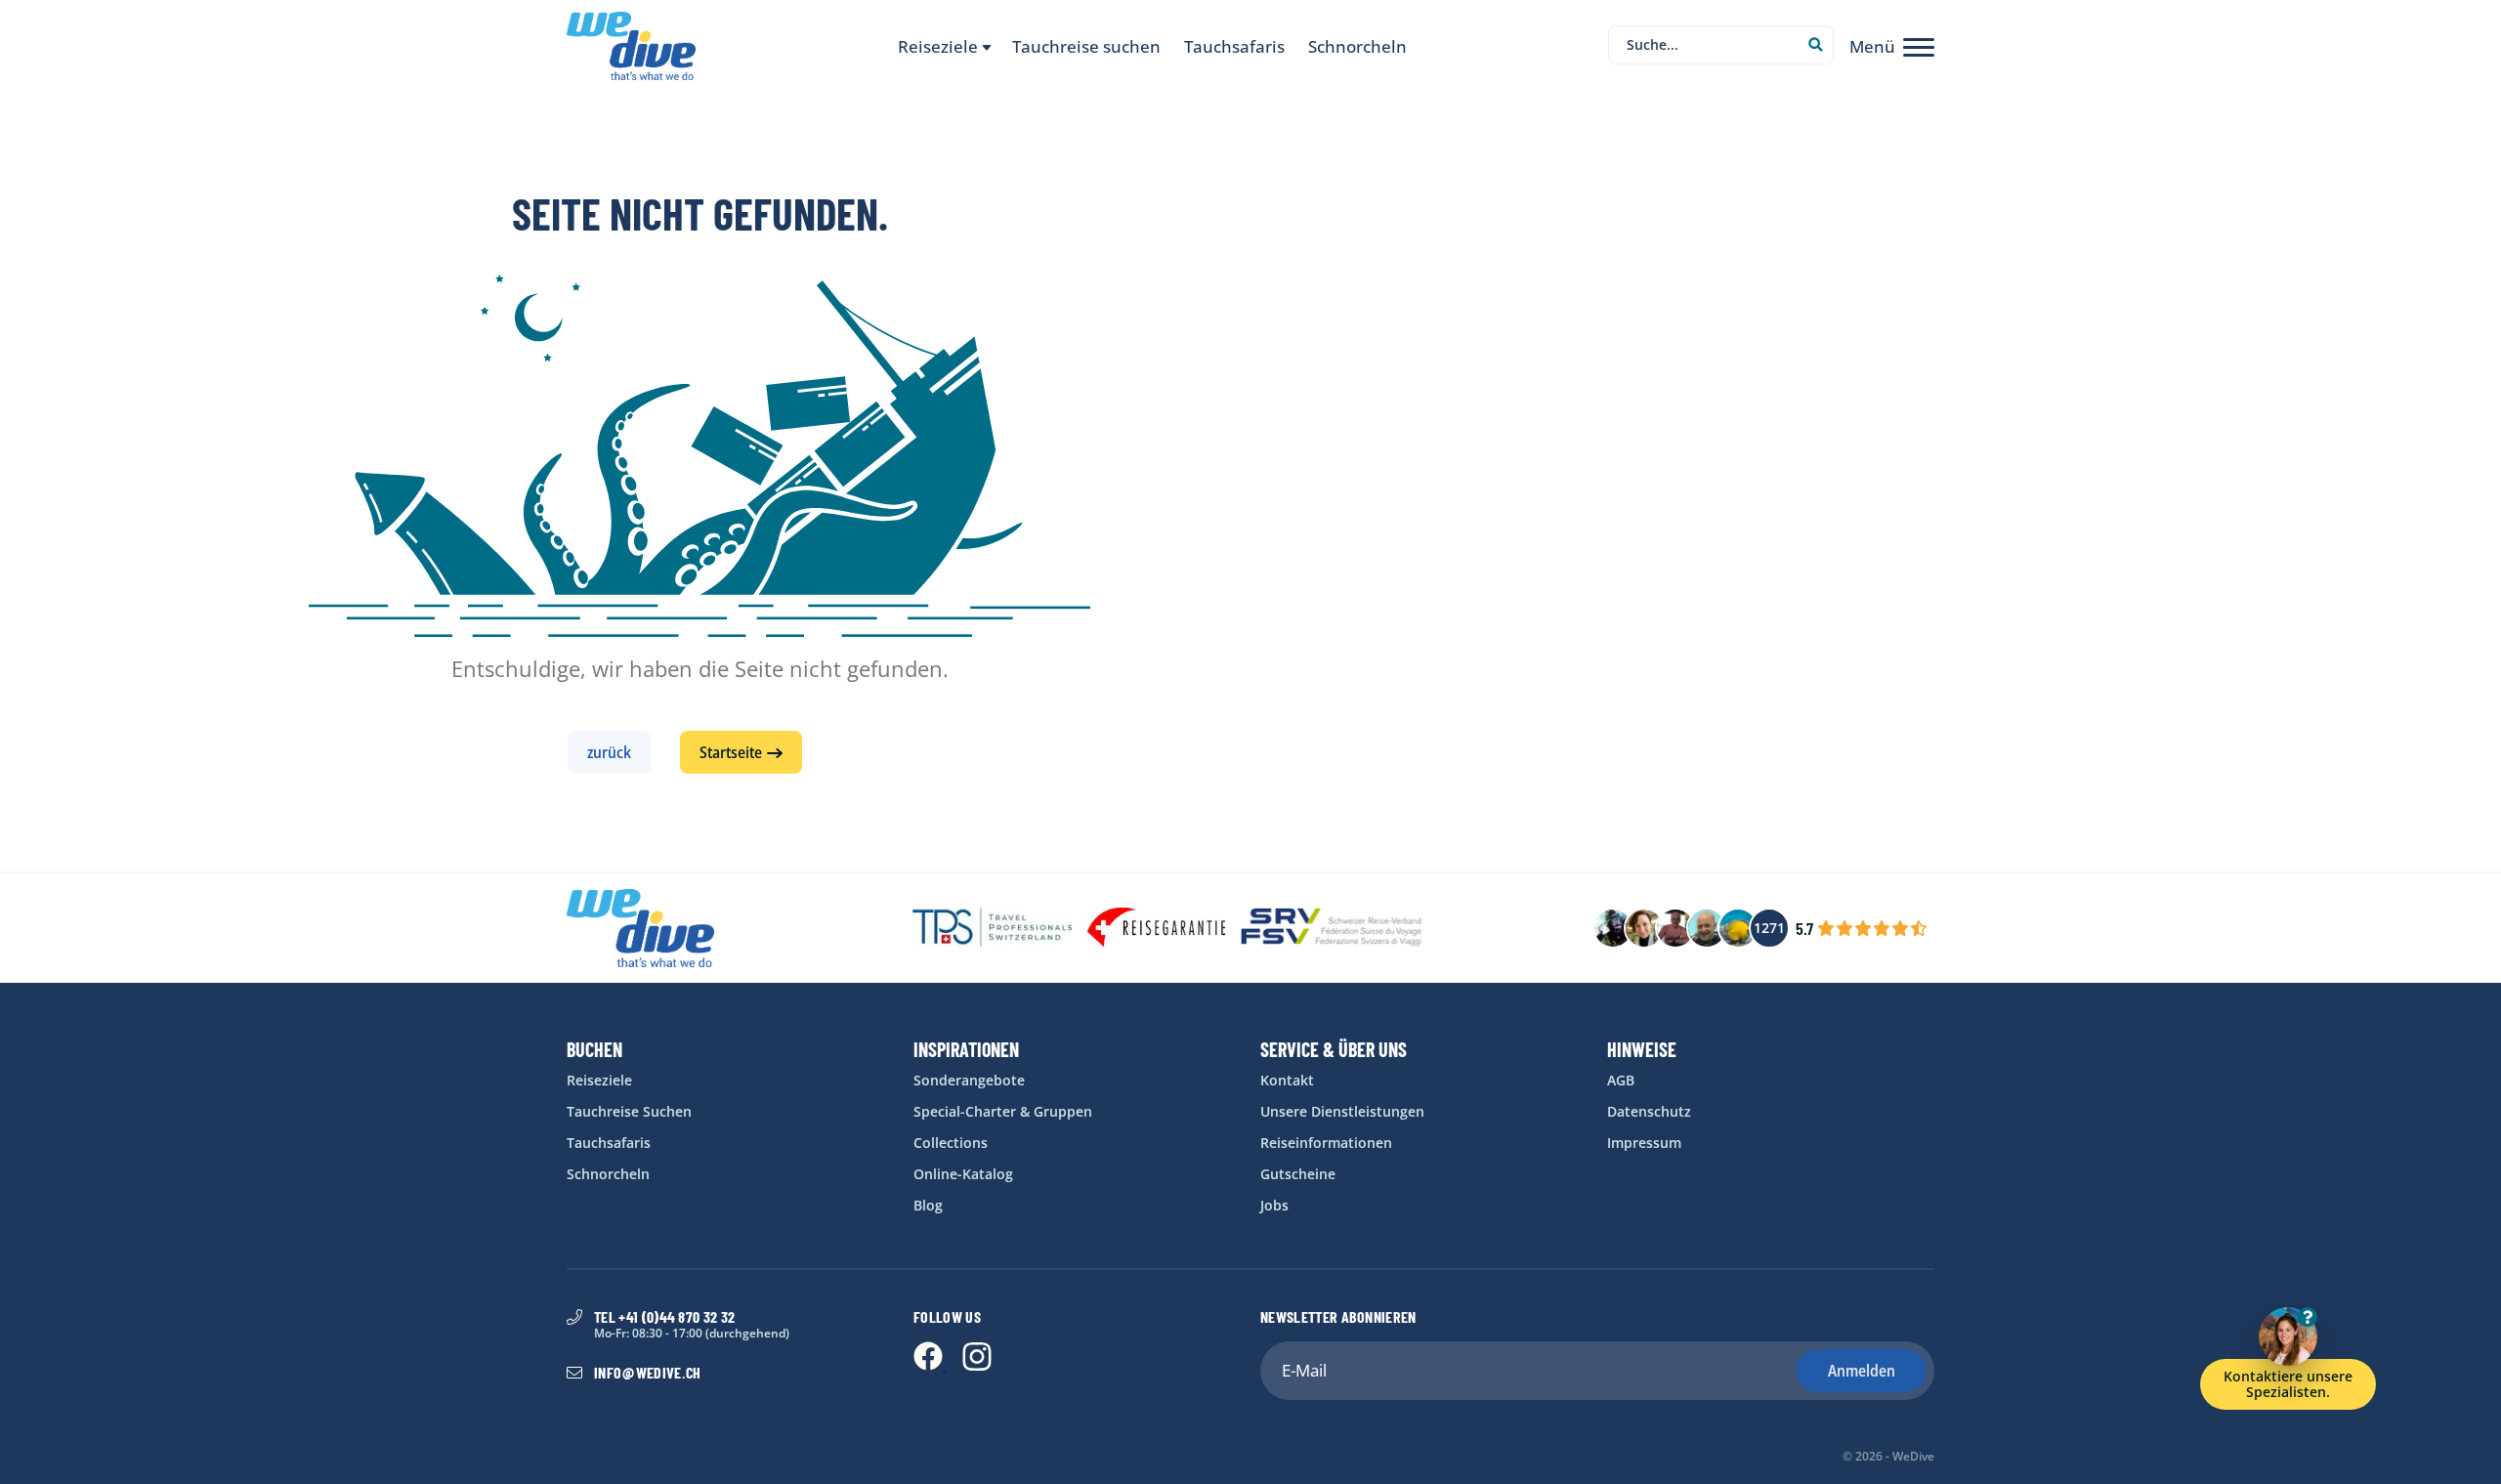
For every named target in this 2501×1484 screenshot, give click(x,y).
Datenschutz (1649, 1112)
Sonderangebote (969, 1081)
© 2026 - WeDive (1888, 1457)
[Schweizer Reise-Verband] (1332, 929)
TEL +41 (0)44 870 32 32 (664, 1317)
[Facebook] (930, 1365)
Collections (951, 1143)
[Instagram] (977, 1365)
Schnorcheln (1357, 47)
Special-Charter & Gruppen (1003, 1112)
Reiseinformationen (1326, 1143)
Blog (928, 1206)
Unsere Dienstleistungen (1342, 1112)
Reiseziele (599, 1081)
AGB (1621, 1081)
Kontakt (1287, 1081)
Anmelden (1862, 1371)
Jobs (1274, 1206)
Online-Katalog (963, 1174)
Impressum (1644, 1143)
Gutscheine (1298, 1174)
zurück (609, 752)
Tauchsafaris (1234, 47)
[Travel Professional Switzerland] (992, 929)
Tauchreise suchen (1086, 47)
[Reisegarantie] (1156, 929)
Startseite (731, 752)
